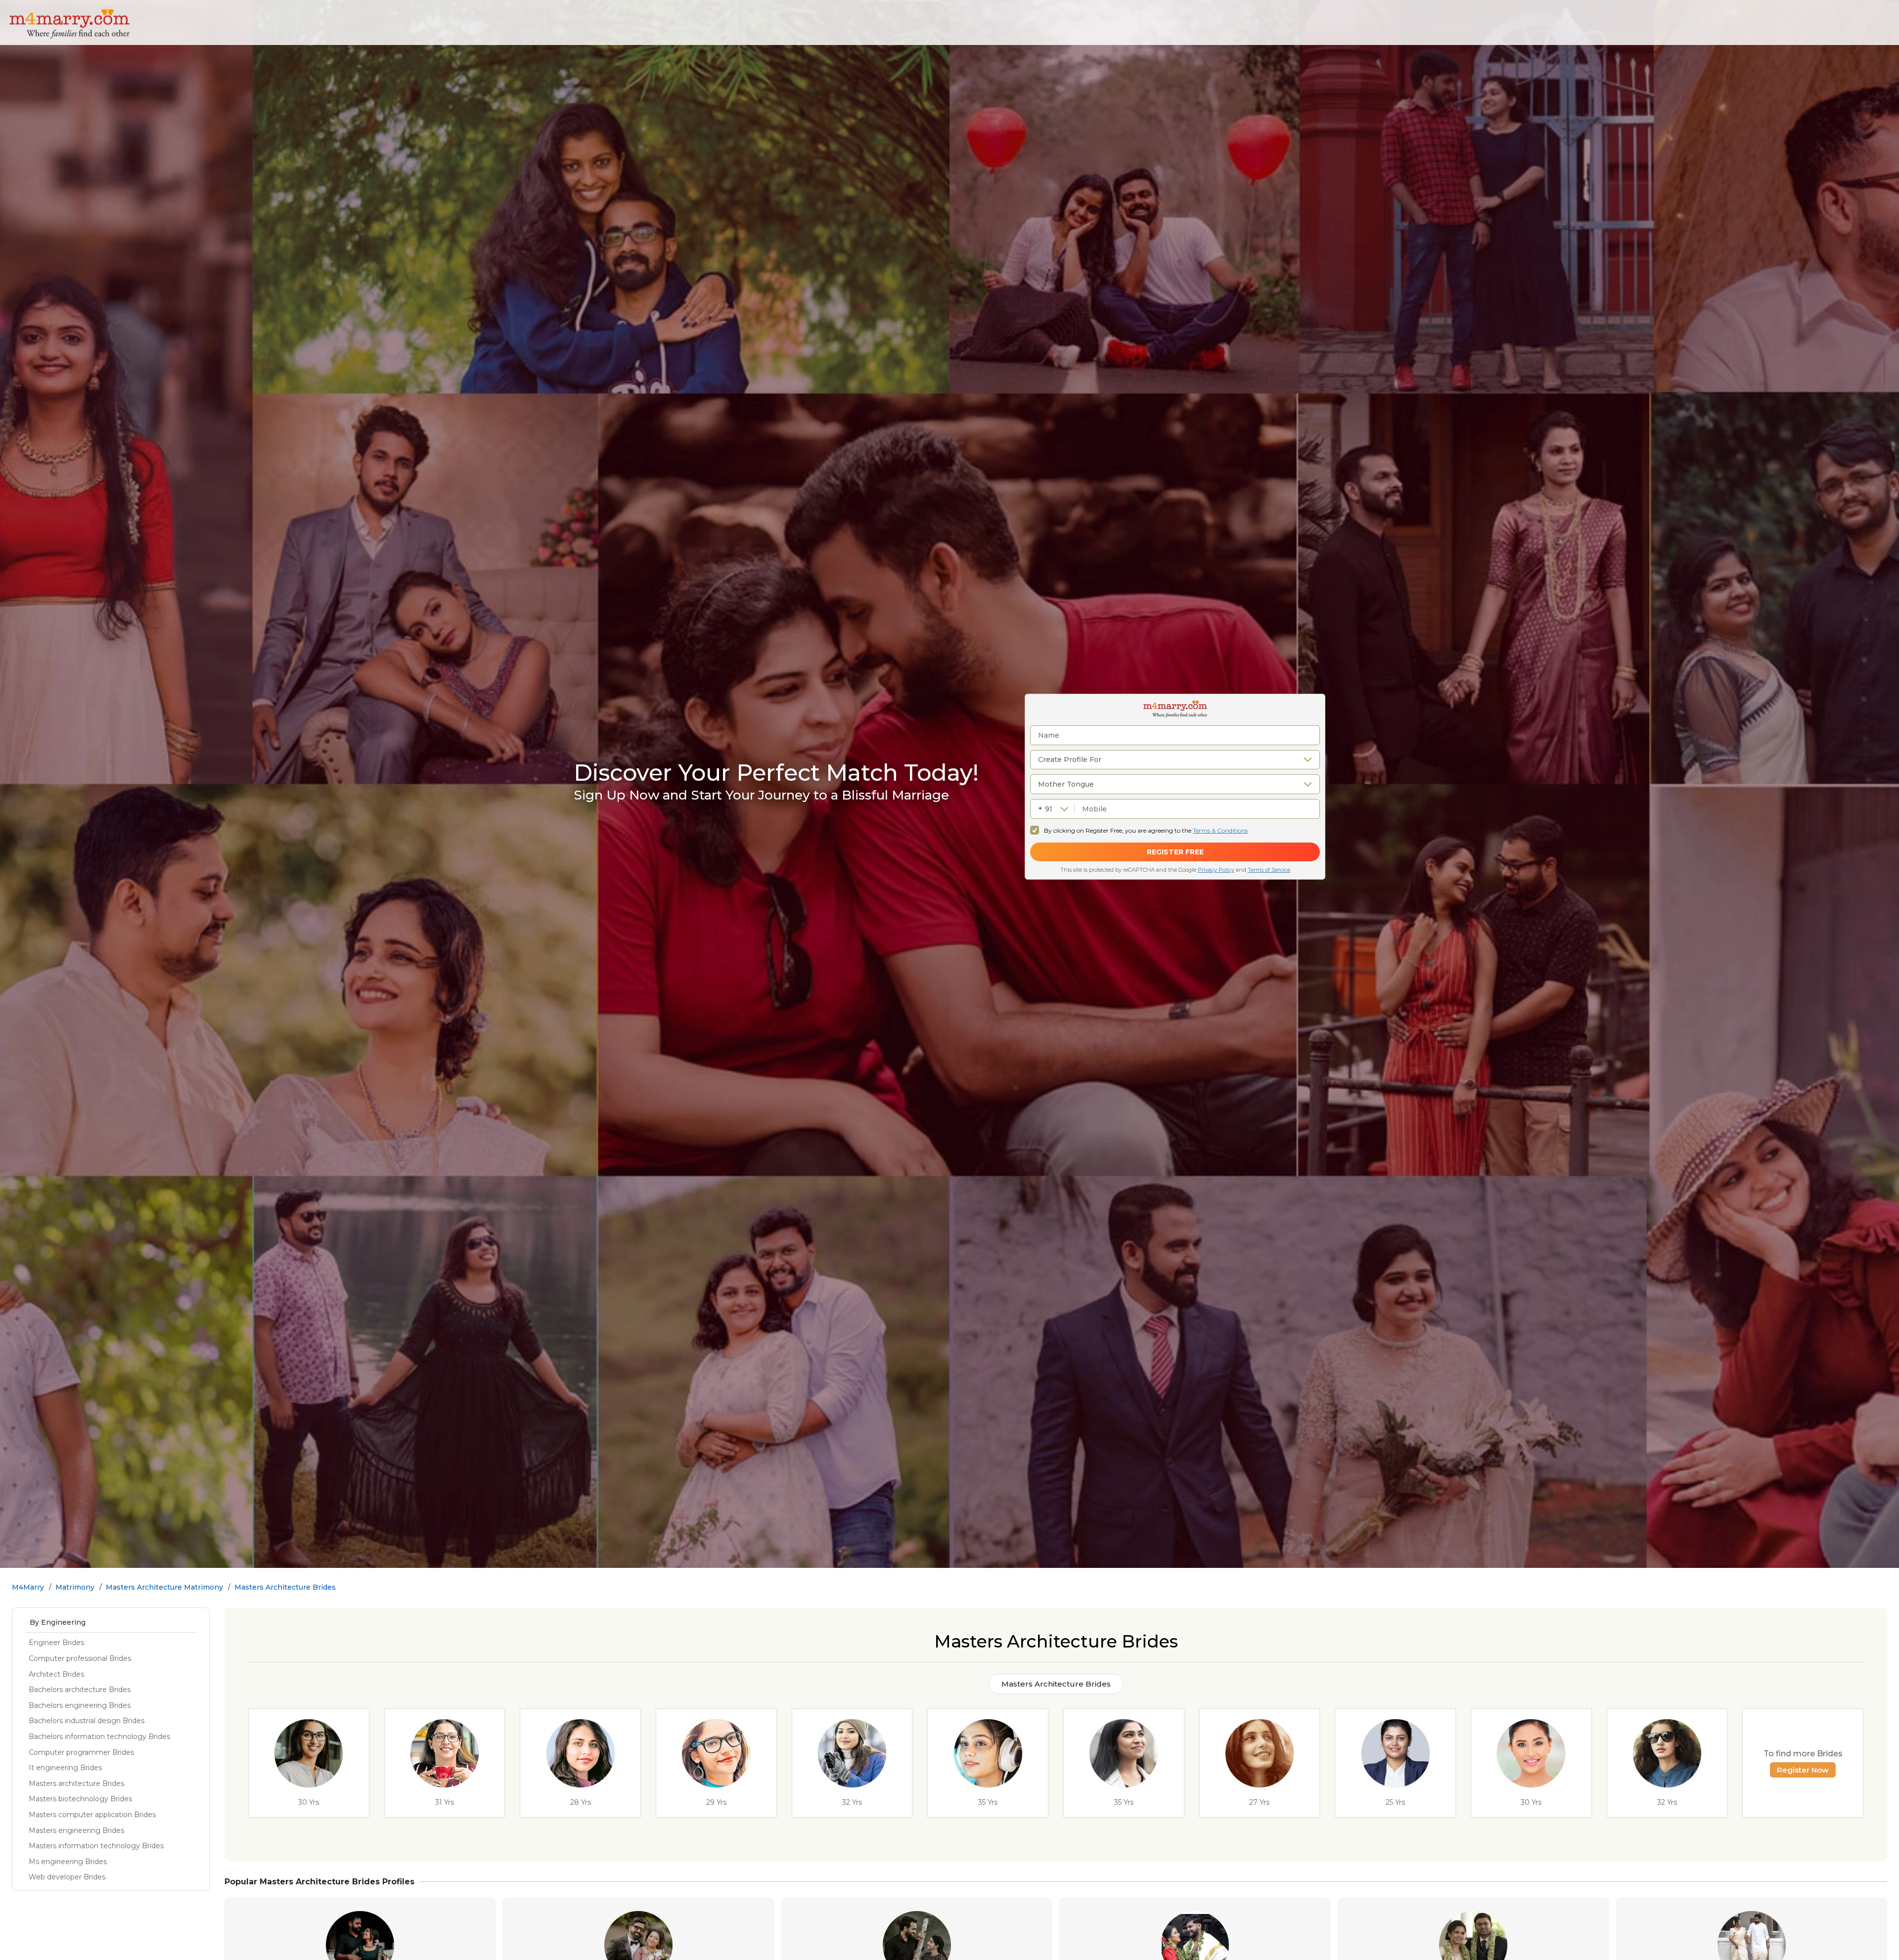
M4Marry (28, 1587)
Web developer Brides (67, 1877)
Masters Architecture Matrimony (164, 1587)
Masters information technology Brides (96, 1846)
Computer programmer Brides (81, 1752)
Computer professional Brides (80, 1658)
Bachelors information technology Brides (99, 1737)
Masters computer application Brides (92, 1815)
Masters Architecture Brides (285, 1587)
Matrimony (75, 1587)
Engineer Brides (56, 1643)
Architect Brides (56, 1674)
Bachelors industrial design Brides (87, 1721)
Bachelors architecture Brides (80, 1690)
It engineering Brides (65, 1768)
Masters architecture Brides (76, 1783)
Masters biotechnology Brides (80, 1799)
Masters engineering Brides (76, 1830)
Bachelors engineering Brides (80, 1705)
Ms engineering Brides (68, 1862)
